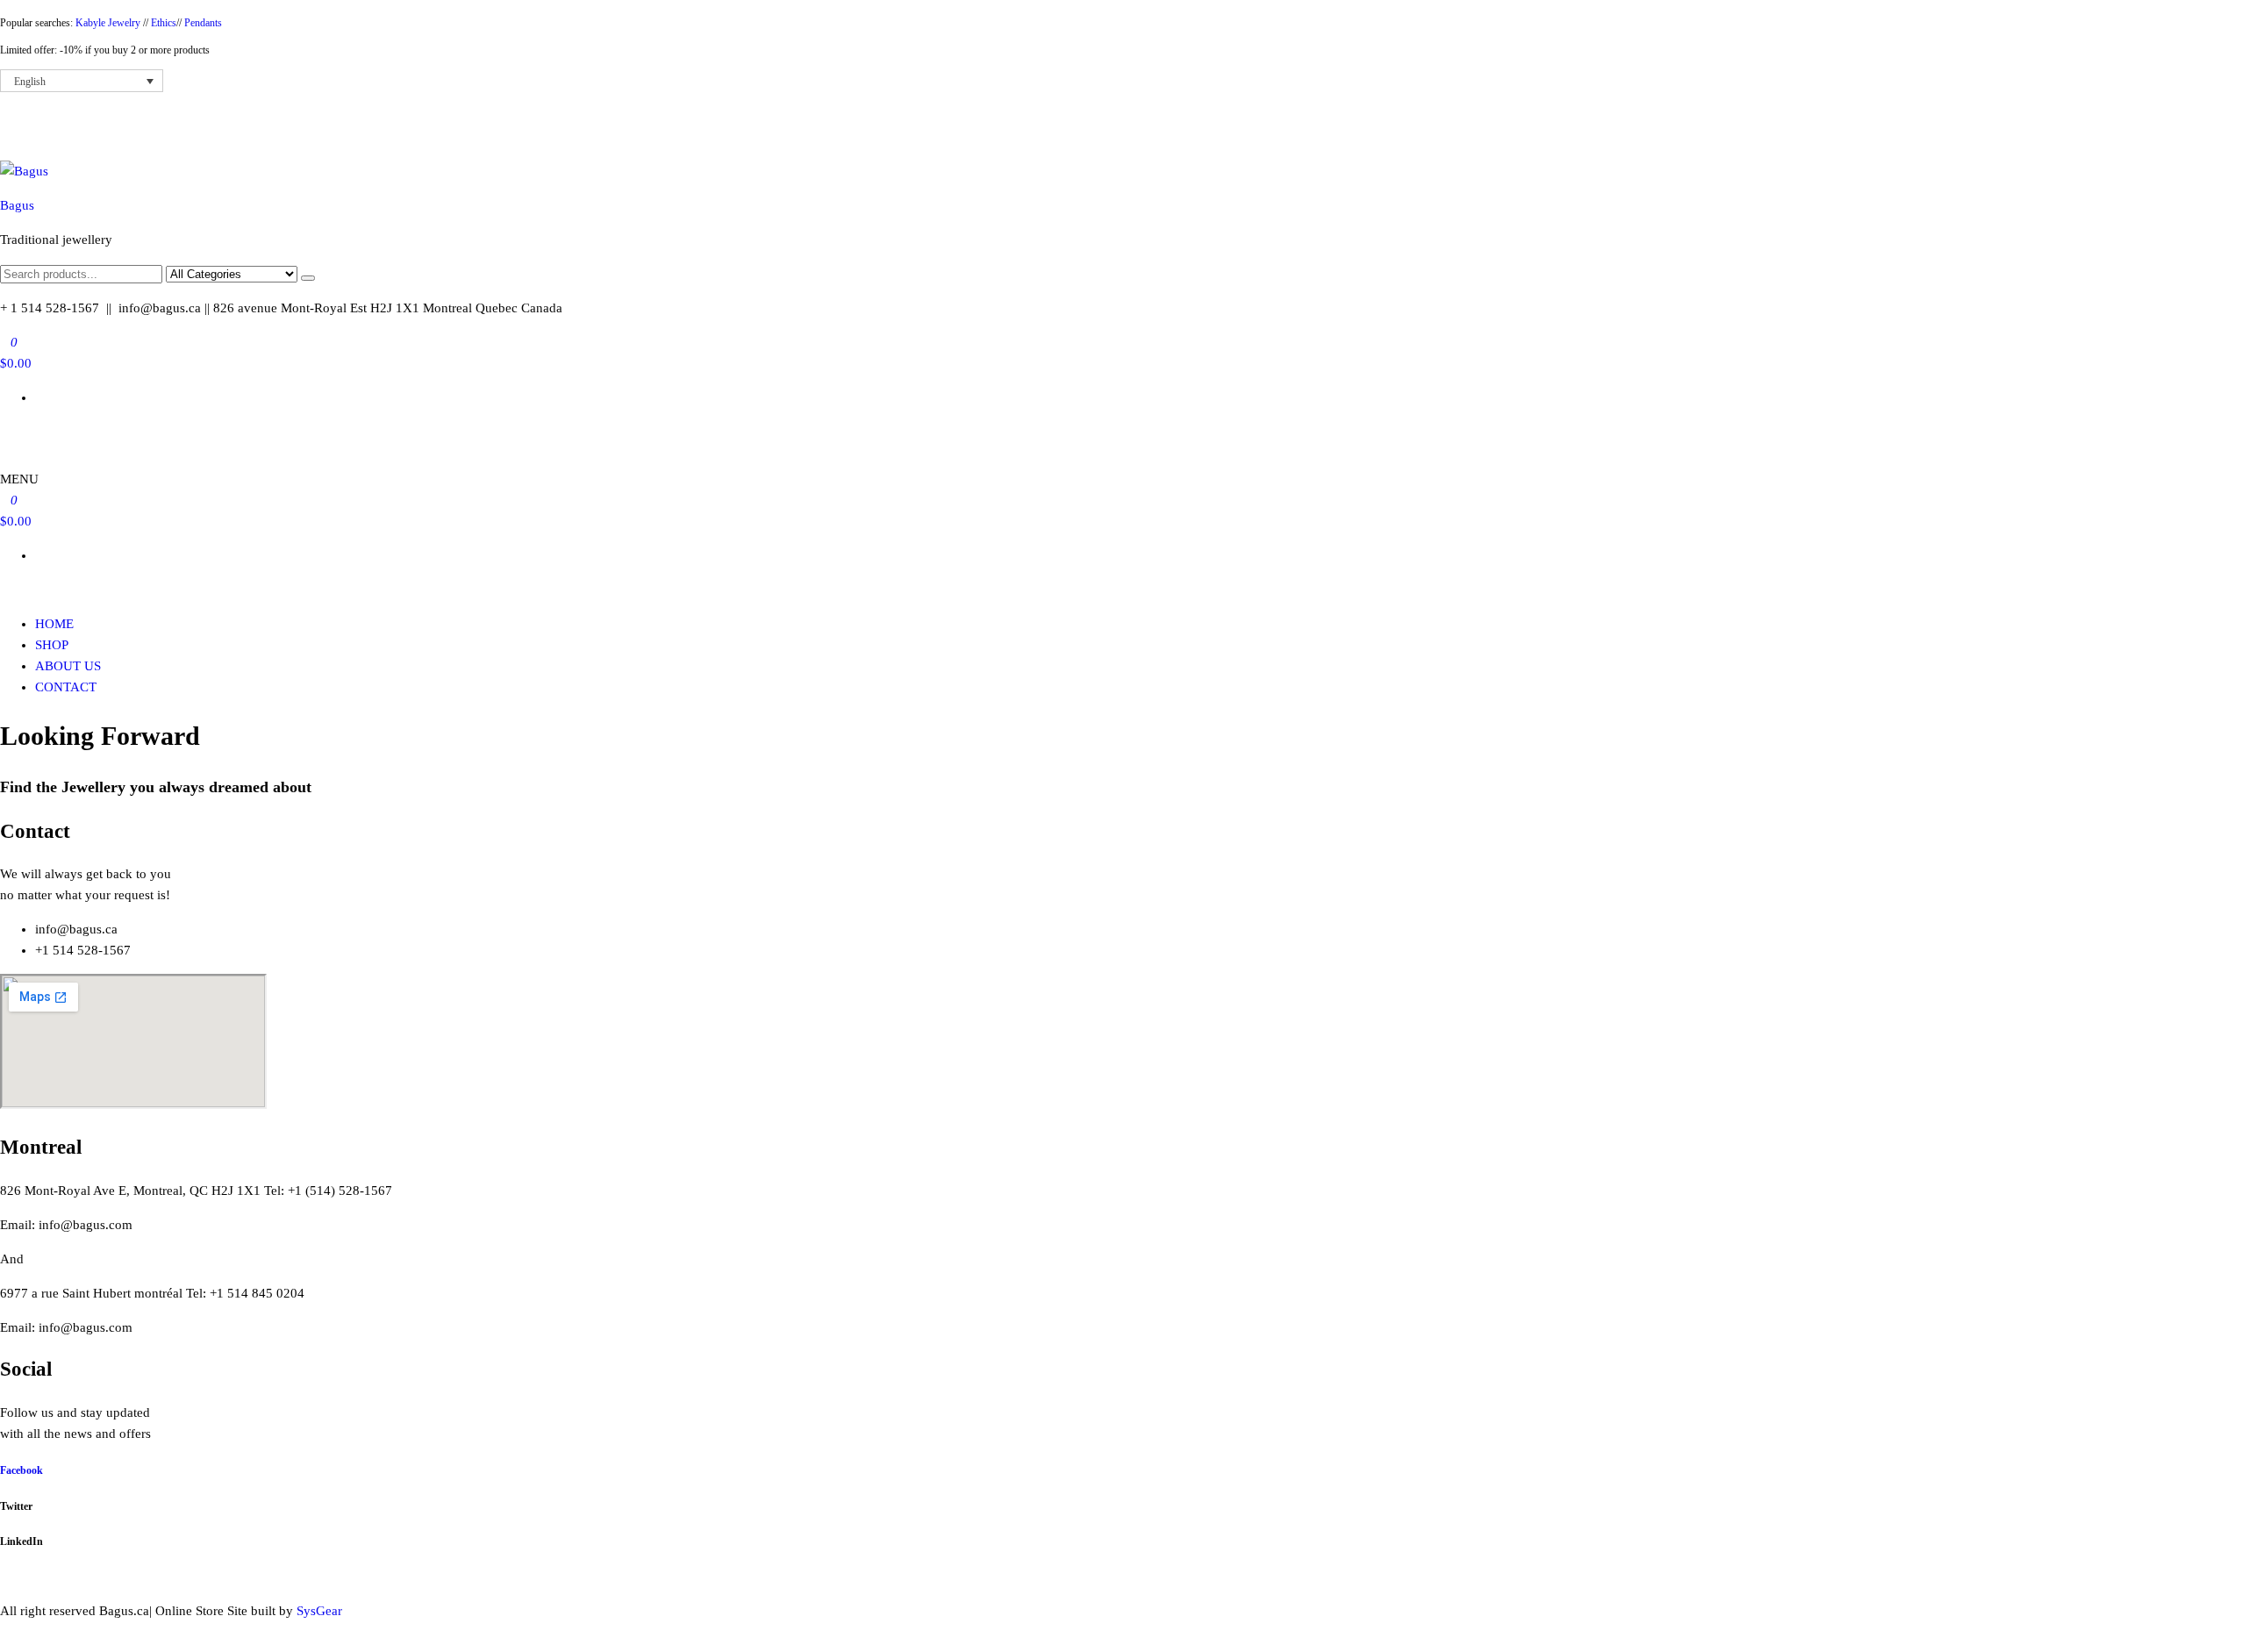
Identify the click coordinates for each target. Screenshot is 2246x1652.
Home (54, 624)
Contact (66, 687)
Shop (52, 645)
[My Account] (5, 432)
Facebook (21, 1470)
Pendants (203, 23)
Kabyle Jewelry (109, 23)
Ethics (164, 23)
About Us (68, 666)
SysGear (319, 1611)
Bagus (17, 205)
